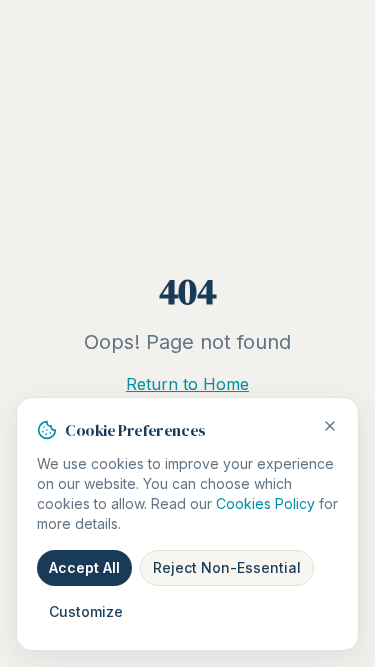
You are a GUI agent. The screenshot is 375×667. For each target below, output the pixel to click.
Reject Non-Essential (227, 567)
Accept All (84, 567)
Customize (86, 611)
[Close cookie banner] (330, 426)
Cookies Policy (265, 503)
